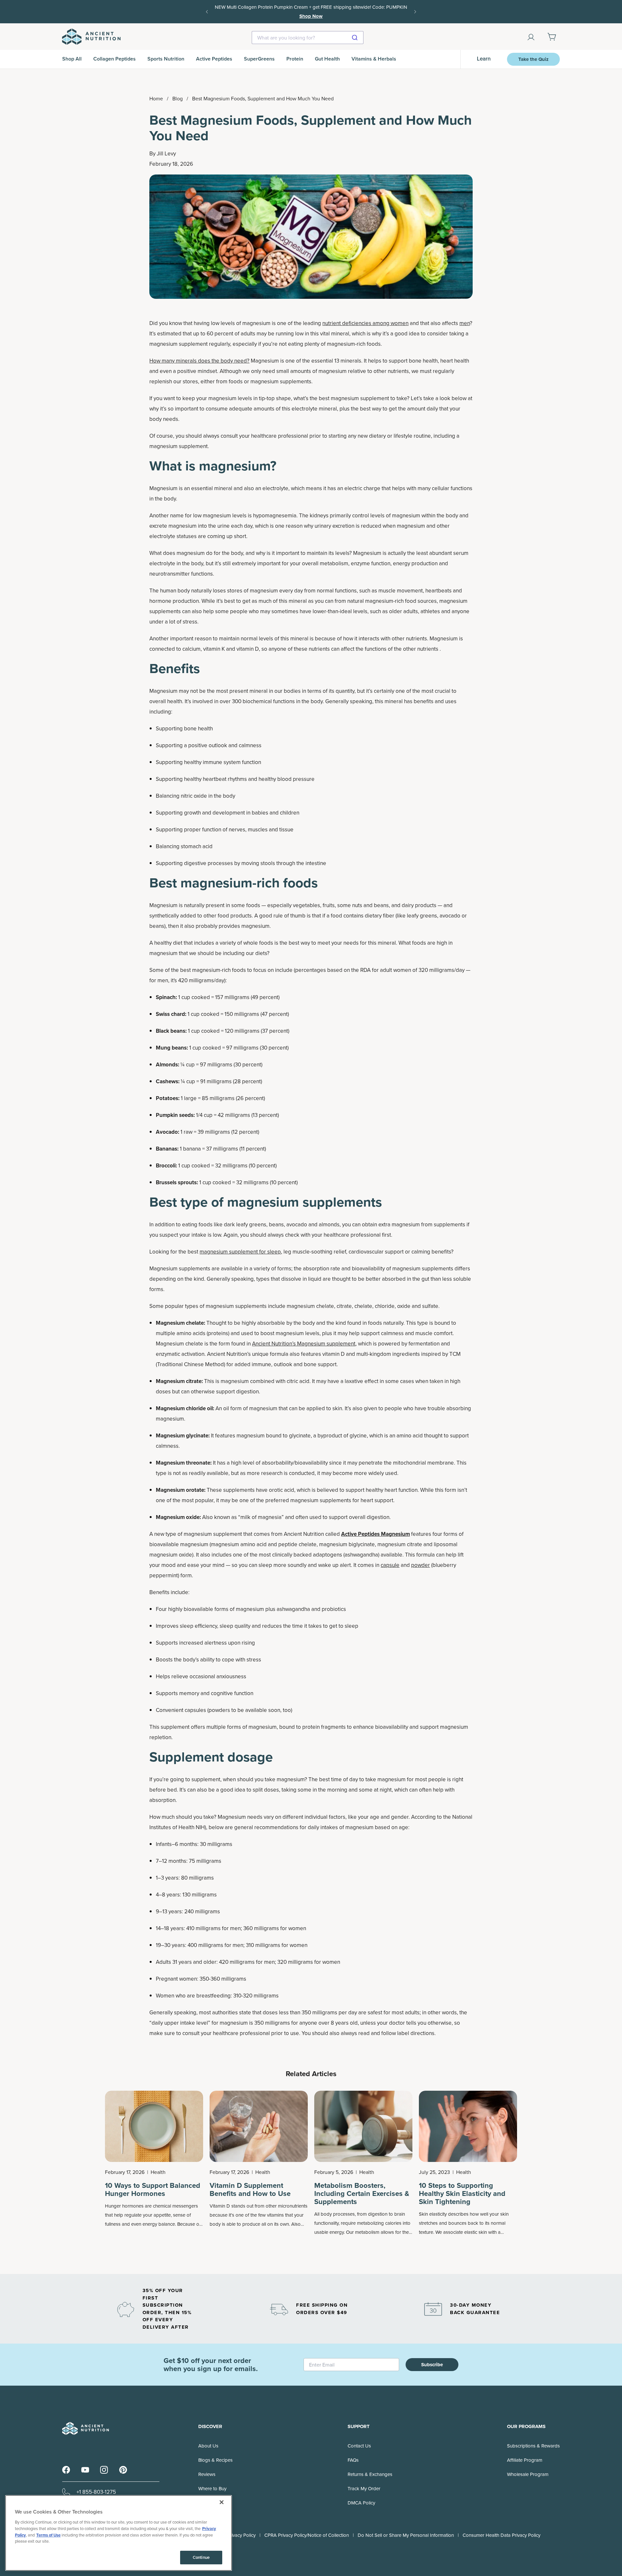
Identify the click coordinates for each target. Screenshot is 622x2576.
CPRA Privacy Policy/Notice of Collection (307, 2535)
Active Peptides (214, 59)
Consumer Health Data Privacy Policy (501, 2535)
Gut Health (327, 59)
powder (420, 1565)
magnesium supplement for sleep (240, 1252)
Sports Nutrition (166, 59)
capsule (390, 1565)
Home (156, 99)
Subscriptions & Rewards (533, 2446)
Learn (484, 59)
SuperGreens (259, 59)
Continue (201, 2557)
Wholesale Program (528, 2474)
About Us (208, 2446)
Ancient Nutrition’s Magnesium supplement (304, 1344)
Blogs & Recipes (215, 2460)
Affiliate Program (525, 2460)
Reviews (207, 2474)
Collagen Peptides (115, 59)
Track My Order (364, 2489)
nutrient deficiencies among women (365, 323)
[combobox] (308, 38)
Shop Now (311, 16)
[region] (119, 2533)
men (465, 323)
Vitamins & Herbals (374, 59)
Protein (295, 59)
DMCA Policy (361, 2503)
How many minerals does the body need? (199, 361)
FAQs (353, 2460)
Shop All (72, 59)
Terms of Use (48, 2535)
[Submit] (356, 38)
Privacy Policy (241, 2535)
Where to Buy (212, 2489)
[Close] (222, 2502)
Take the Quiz (533, 59)
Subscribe (432, 2365)
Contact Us (359, 2446)
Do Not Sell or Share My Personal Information (406, 2535)
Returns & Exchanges (370, 2474)
